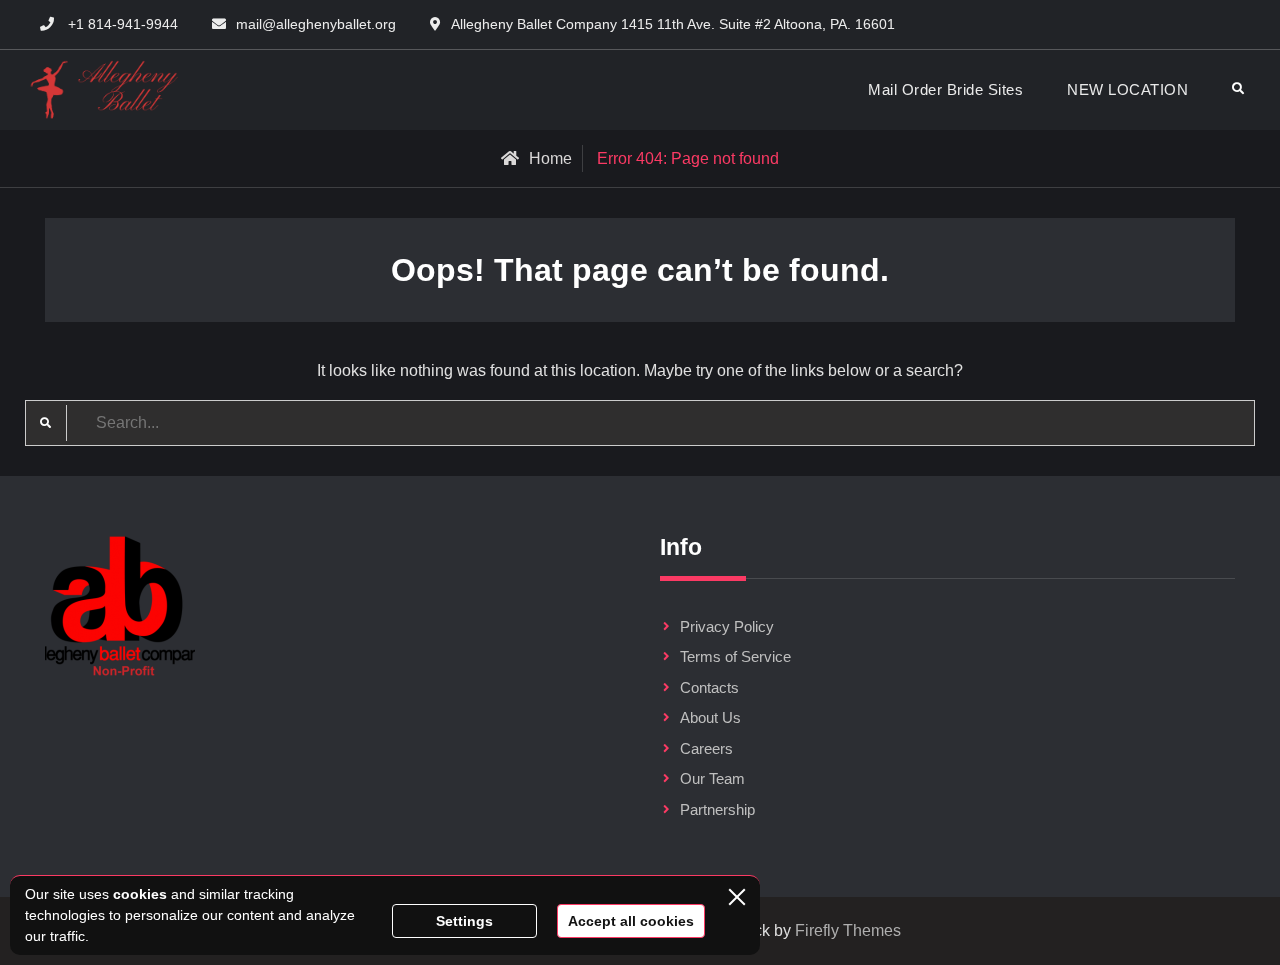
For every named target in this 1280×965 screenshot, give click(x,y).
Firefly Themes (848, 930)
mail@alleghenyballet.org (316, 24)
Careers (706, 748)
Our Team (712, 778)
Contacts (709, 687)
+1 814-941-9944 (123, 24)
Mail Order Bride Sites (945, 89)
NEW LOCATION (1127, 89)
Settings (464, 921)
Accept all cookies (631, 921)
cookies (140, 894)
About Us (710, 717)
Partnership (717, 809)
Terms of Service (735, 656)
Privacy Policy (727, 626)
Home (550, 158)
